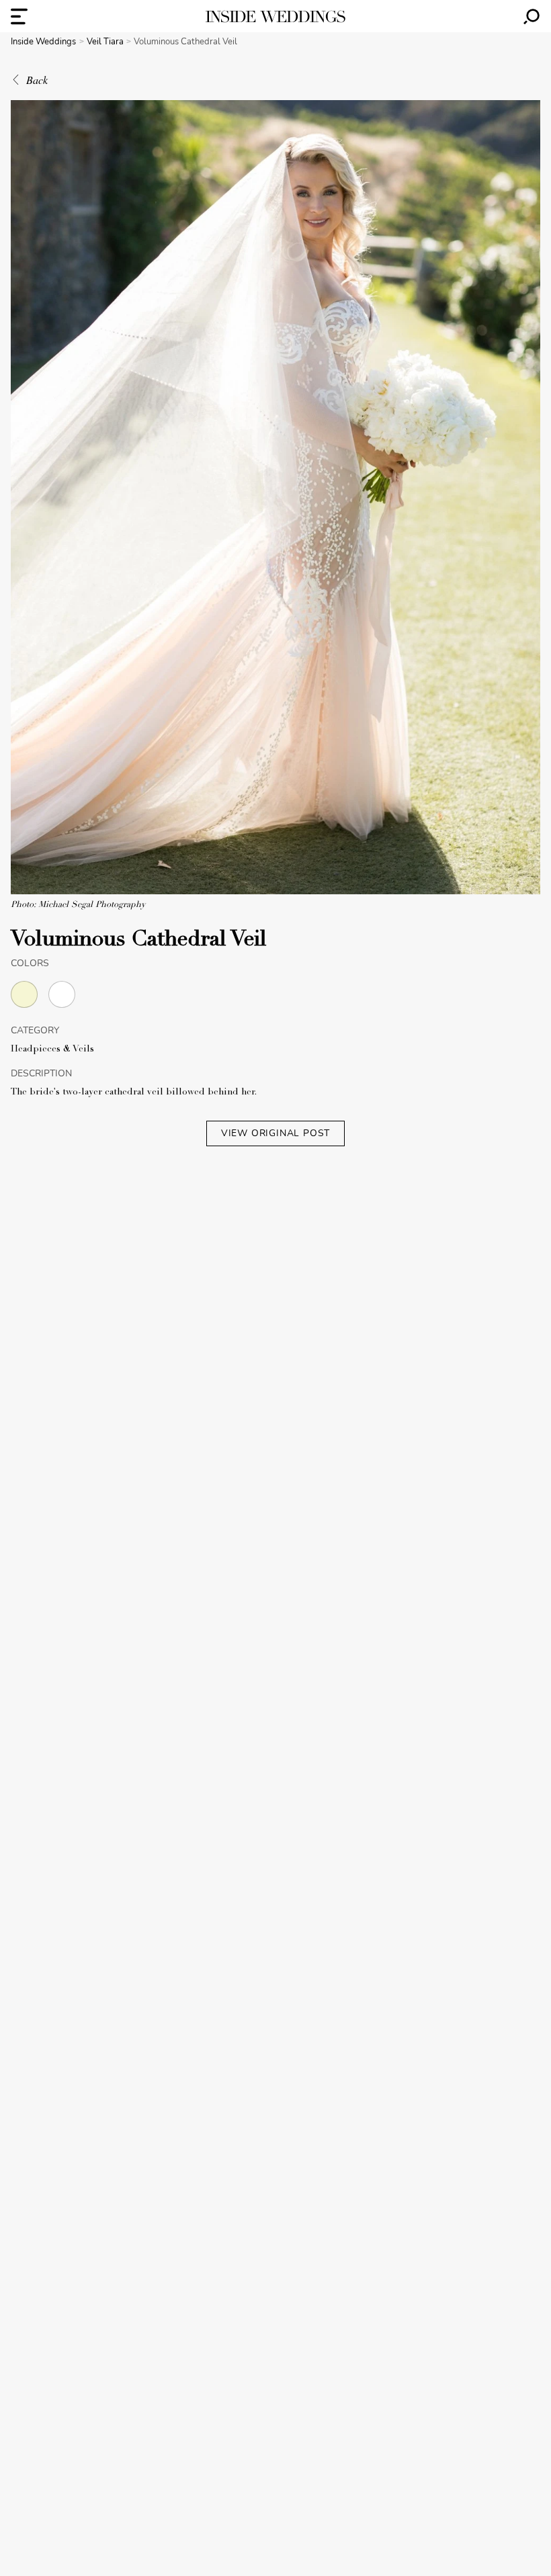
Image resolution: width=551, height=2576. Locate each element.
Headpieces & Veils (52, 1049)
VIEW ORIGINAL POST (275, 1133)
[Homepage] (275, 16)
